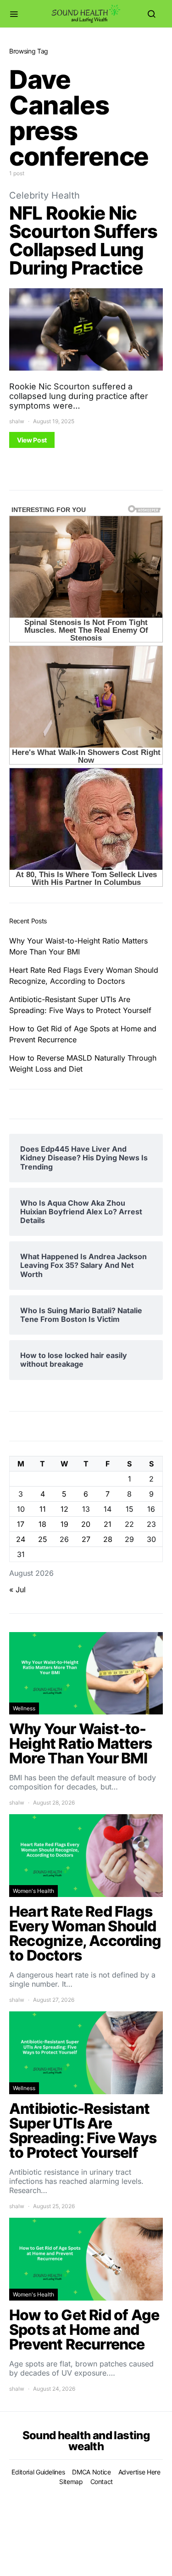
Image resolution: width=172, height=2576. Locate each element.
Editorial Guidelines (38, 2472)
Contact (102, 2482)
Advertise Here (139, 2472)
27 (86, 1539)
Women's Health (33, 1891)
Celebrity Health (44, 195)
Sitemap (71, 2482)
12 (64, 1509)
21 (108, 1524)
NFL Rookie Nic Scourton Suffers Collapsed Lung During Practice (83, 240)
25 (43, 1539)
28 (108, 1539)
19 (64, 1524)
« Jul (17, 1590)
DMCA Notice (91, 2472)
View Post (32, 440)
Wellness (24, 1708)
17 (21, 1524)
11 (43, 1509)
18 (42, 1524)
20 (86, 1524)
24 (21, 1539)
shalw (17, 421)
